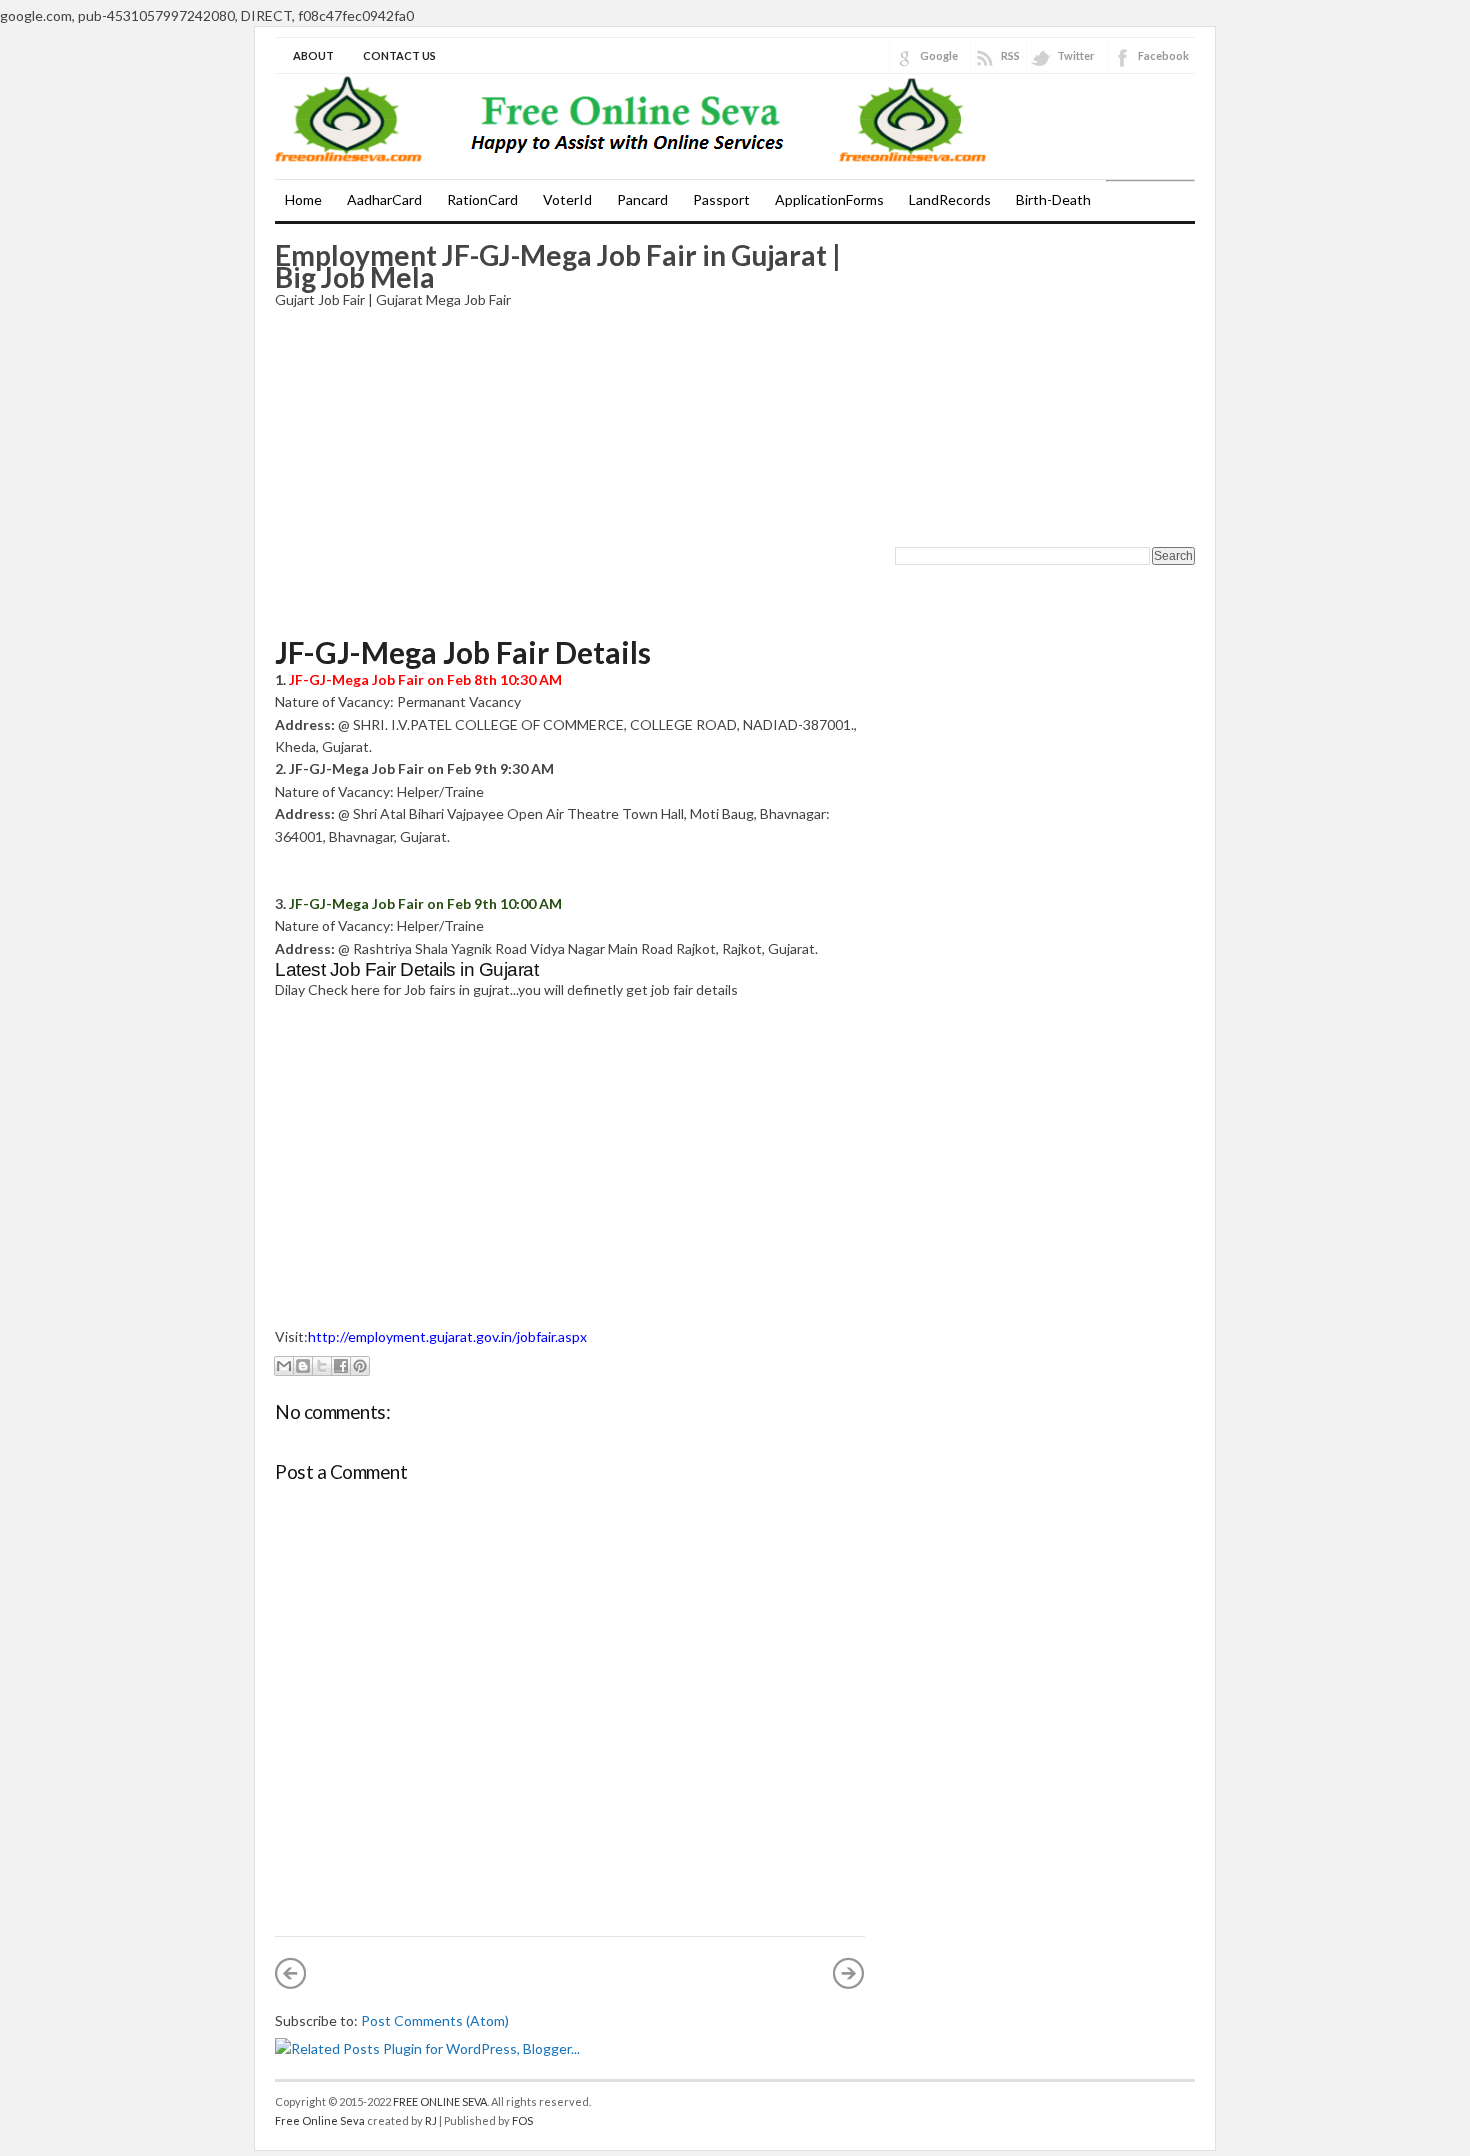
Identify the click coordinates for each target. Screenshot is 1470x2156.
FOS (522, 2120)
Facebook (1163, 55)
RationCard (482, 199)
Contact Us (399, 55)
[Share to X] (322, 1366)
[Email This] (284, 1366)
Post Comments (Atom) (435, 2020)
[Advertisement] (570, 473)
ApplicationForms (829, 199)
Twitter (1076, 55)
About (313, 55)
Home (303, 199)
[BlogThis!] (303, 1366)
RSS (1010, 55)
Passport (721, 199)
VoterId (567, 199)
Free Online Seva (320, 2120)
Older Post (849, 1973)
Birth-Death (1053, 199)
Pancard (642, 199)
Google (939, 55)
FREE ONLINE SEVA (440, 2101)
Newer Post (291, 1973)
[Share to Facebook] (341, 1366)
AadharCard (384, 199)
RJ (431, 2120)
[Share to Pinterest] (360, 1366)
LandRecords (950, 199)
